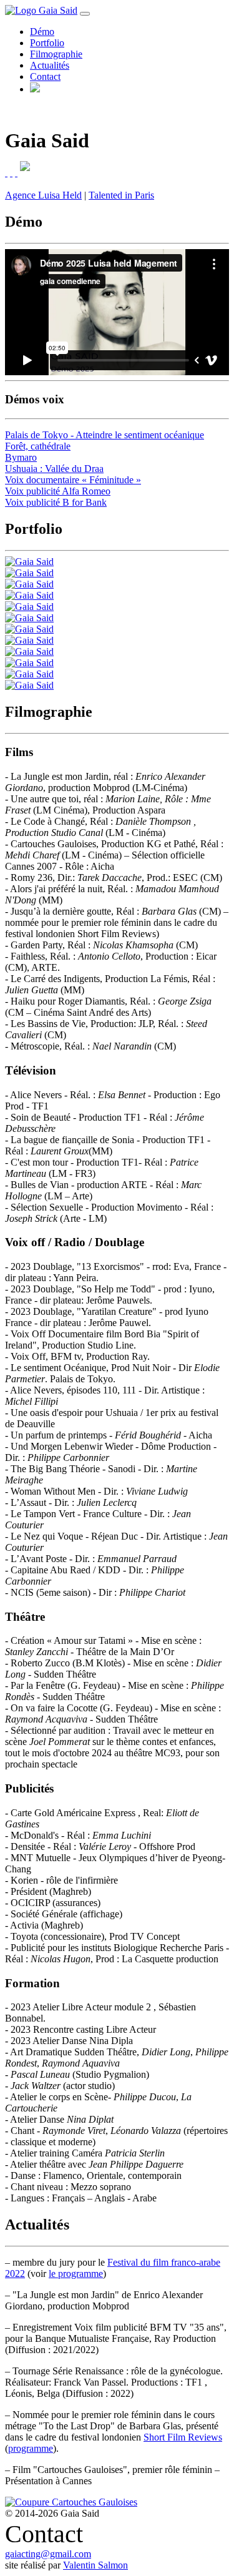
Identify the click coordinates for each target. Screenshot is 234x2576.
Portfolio (47, 43)
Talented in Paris (121, 195)
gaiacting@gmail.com (48, 2554)
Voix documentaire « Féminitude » (73, 480)
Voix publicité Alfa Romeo (58, 491)
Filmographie (56, 54)
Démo (42, 32)
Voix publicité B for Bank (56, 502)
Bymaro (21, 457)
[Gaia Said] (29, 562)
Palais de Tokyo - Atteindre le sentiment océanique (105, 435)
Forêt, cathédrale (38, 446)
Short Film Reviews (183, 2437)
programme (31, 2448)
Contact (45, 76)
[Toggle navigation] (85, 14)
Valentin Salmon (95, 2565)
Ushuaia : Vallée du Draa (54, 469)
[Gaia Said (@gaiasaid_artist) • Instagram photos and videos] (11, 173)
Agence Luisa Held (43, 195)
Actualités (50, 65)
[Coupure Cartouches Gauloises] (71, 2502)
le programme (76, 2274)
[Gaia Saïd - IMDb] (6, 173)
